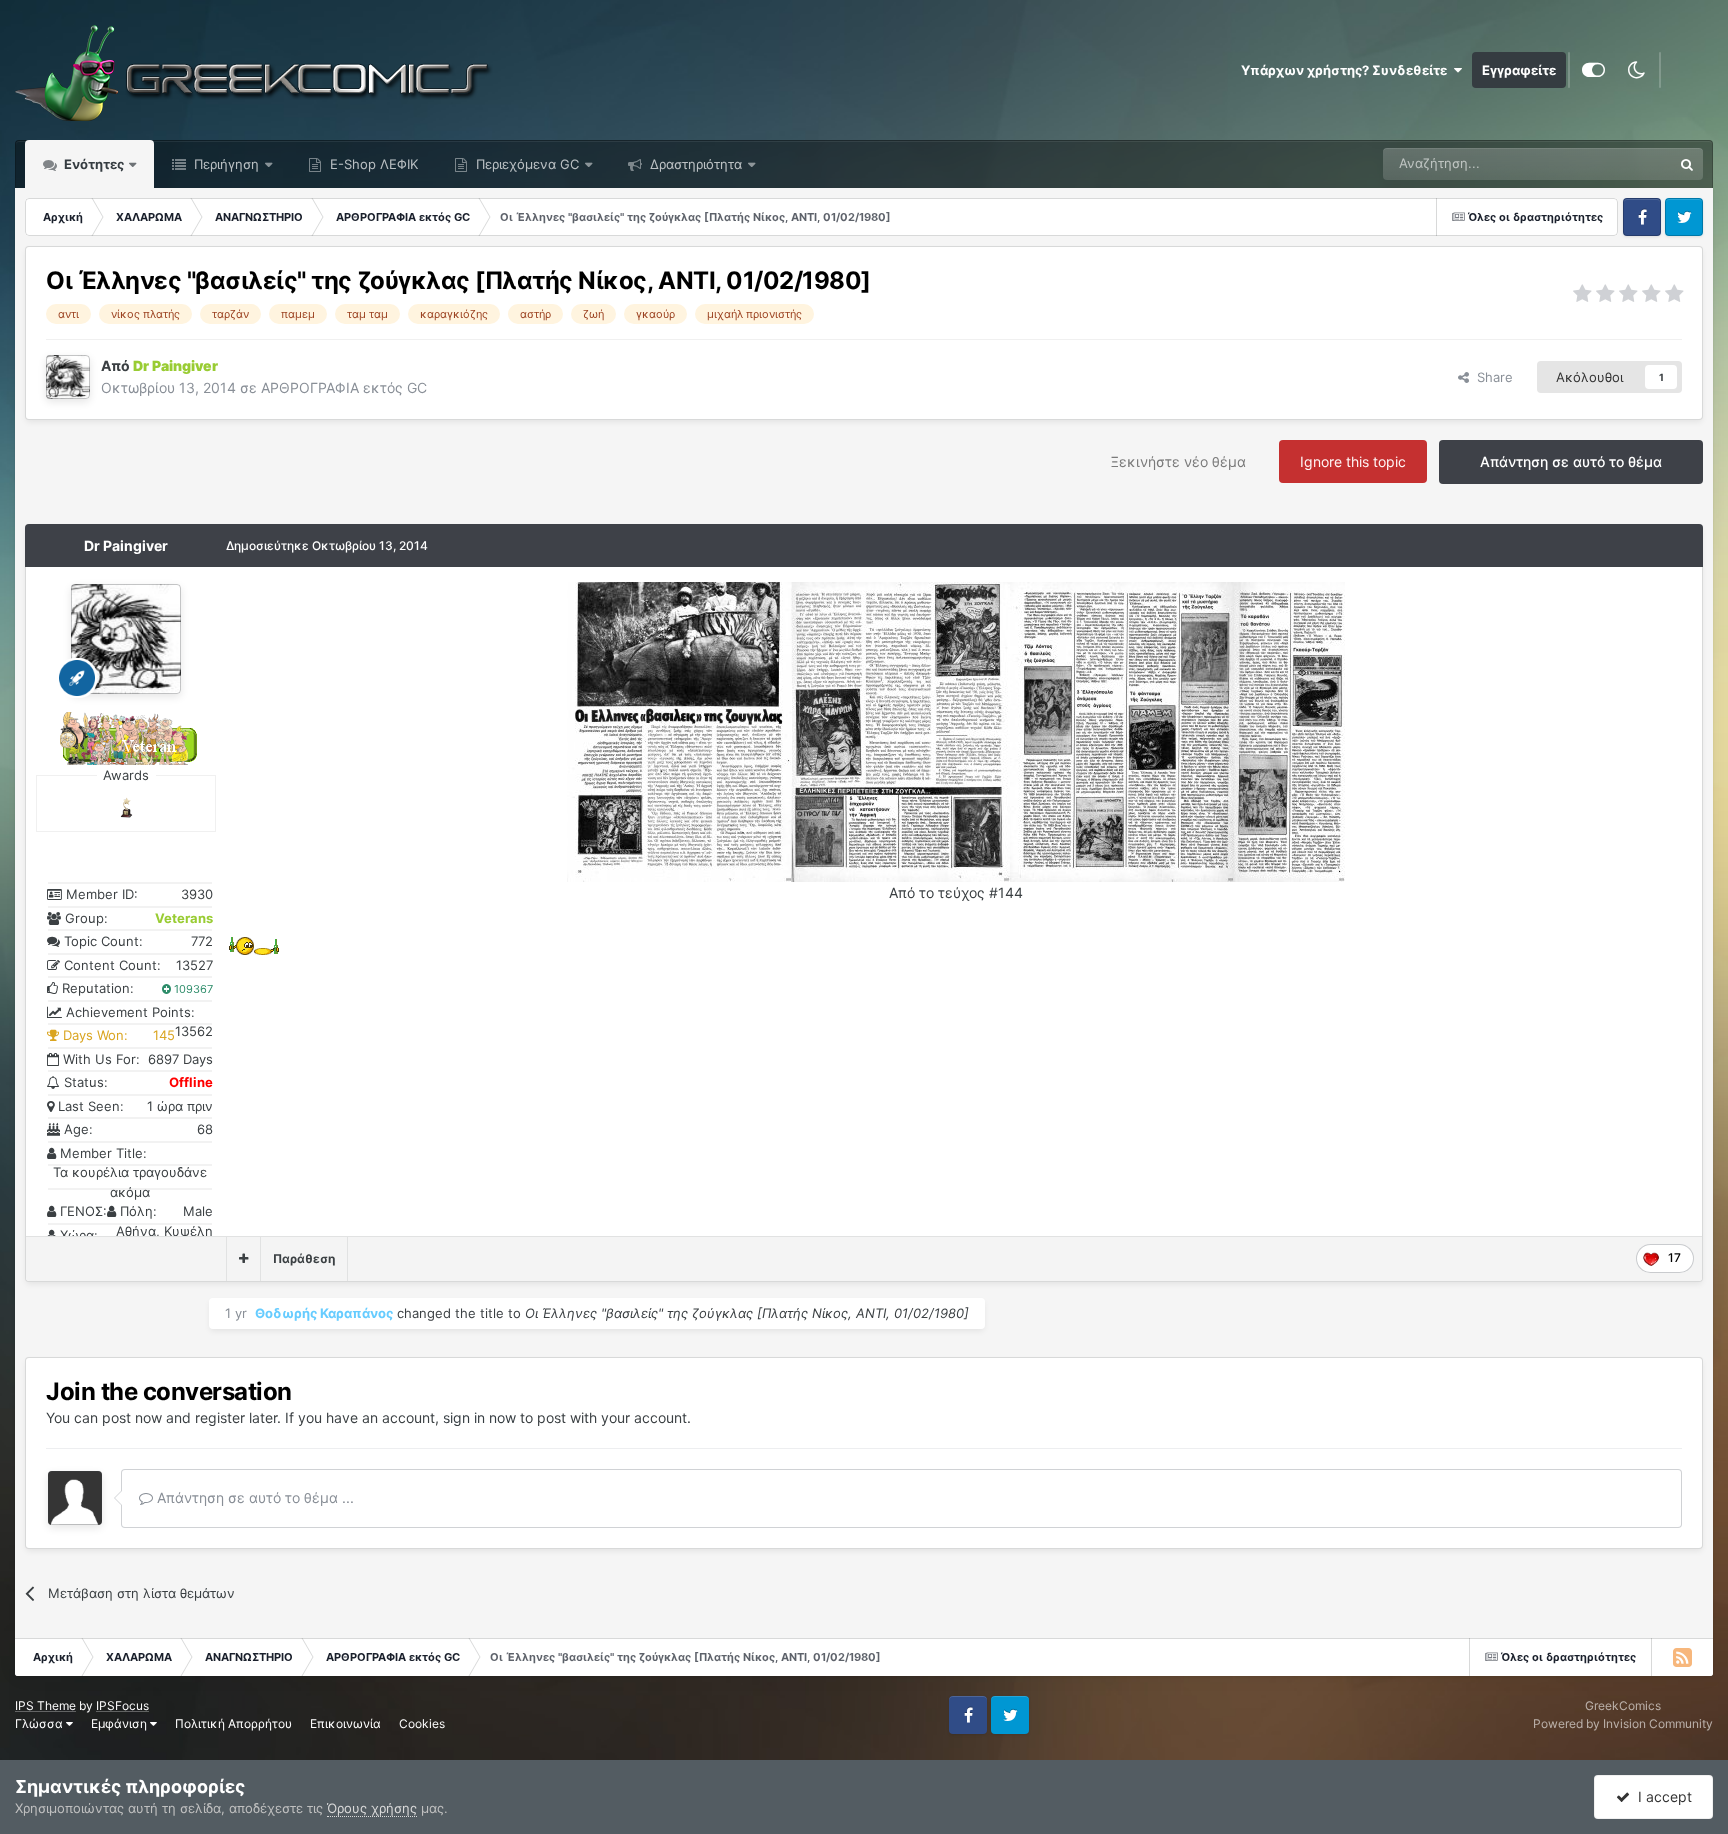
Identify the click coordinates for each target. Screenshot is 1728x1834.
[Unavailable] (679, 730)
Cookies (422, 1723)
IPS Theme (45, 1705)
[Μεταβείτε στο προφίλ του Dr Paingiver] (68, 377)
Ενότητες (94, 164)
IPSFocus (122, 1705)
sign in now (479, 1417)
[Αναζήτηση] (1687, 164)
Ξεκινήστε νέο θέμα (1178, 461)
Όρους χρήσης (372, 1808)
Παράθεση (304, 1258)
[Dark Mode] (1636, 70)
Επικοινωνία (345, 1723)
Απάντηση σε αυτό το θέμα (1571, 461)
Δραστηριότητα (694, 164)
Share (1491, 377)
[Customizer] (1593, 70)
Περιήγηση (224, 164)
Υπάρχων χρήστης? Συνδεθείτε (1347, 70)
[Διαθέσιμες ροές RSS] (1682, 1657)
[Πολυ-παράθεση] (243, 1259)
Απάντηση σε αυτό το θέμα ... (253, 1497)
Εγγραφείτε (1519, 70)
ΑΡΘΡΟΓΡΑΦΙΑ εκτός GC (344, 387)
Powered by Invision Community (1623, 1723)
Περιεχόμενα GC (525, 164)
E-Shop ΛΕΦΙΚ (372, 164)
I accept (1661, 1796)
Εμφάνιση (120, 1723)
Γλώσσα (40, 1723)
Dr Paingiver (126, 545)
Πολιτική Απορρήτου (233, 1723)
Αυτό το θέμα (1606, 163)
